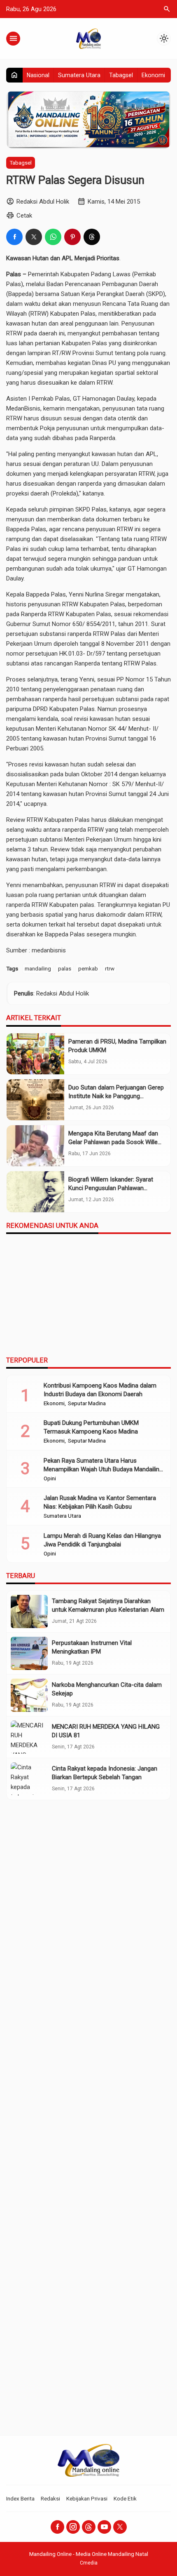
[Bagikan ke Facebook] (14, 237)
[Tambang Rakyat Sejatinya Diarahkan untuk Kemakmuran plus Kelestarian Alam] (29, 1611)
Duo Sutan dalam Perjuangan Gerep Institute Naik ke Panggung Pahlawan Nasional (116, 1096)
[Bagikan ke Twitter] (34, 237)
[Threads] (89, 2527)
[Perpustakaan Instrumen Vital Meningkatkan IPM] (29, 1653)
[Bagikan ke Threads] (92, 237)
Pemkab (145, 274)
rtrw (110, 968)
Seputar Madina (87, 1404)
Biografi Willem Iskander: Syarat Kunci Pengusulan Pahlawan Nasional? (111, 1188)
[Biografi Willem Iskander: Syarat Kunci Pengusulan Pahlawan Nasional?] (35, 1192)
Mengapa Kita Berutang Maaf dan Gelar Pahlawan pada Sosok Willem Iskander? (116, 1142)
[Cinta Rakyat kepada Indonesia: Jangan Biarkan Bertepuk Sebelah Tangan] (29, 1779)
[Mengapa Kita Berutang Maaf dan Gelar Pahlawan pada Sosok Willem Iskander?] (35, 1146)
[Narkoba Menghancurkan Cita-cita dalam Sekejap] (29, 1695)
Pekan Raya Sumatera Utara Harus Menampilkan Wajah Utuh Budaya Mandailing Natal (103, 1469)
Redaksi (50, 2498)
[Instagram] (73, 2527)
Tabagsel (121, 75)
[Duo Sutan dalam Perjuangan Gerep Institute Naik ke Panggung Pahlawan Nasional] (35, 1100)
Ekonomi (153, 75)
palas (65, 968)
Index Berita (20, 2498)
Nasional (38, 75)
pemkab (88, 968)
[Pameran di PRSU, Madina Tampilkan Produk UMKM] (35, 1054)
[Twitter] (120, 2527)
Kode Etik (125, 2498)
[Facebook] (57, 2527)
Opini (50, 1479)
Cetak (24, 216)
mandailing (38, 968)
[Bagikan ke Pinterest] (72, 237)
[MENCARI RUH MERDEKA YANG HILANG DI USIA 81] (29, 1737)
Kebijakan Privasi (87, 2498)
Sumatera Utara (79, 75)
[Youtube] (104, 2527)
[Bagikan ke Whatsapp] (53, 237)
